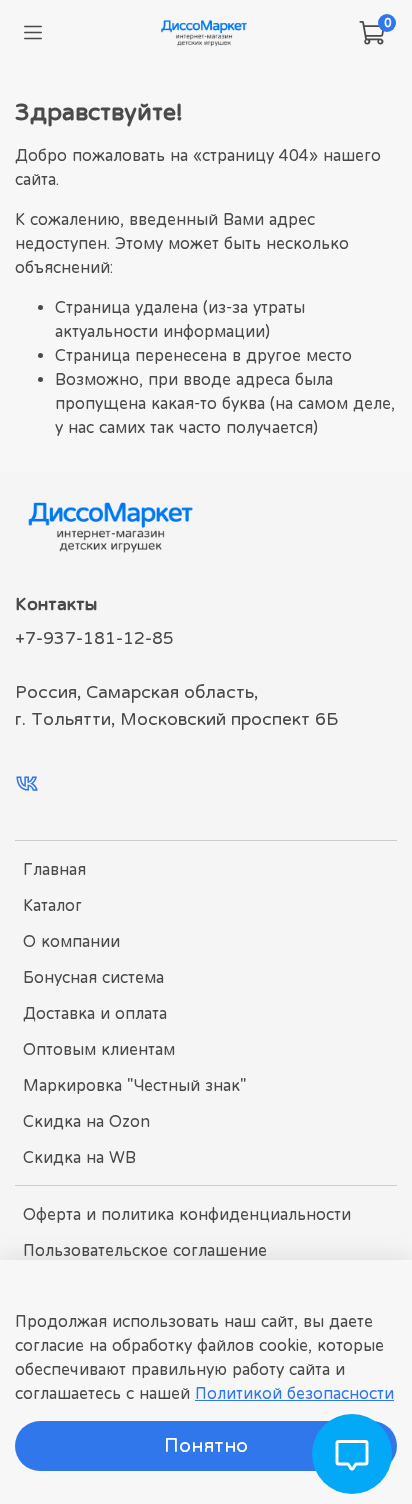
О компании (71, 941)
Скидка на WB (79, 1157)
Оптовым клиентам (99, 1049)
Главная (54, 869)
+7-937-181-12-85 (94, 638)
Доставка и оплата (95, 1013)
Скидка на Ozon (86, 1121)
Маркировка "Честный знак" (134, 1085)
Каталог (52, 905)
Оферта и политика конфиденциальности (187, 1214)
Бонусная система (93, 977)
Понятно (206, 1445)
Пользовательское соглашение (145, 1250)
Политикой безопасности (294, 1393)
